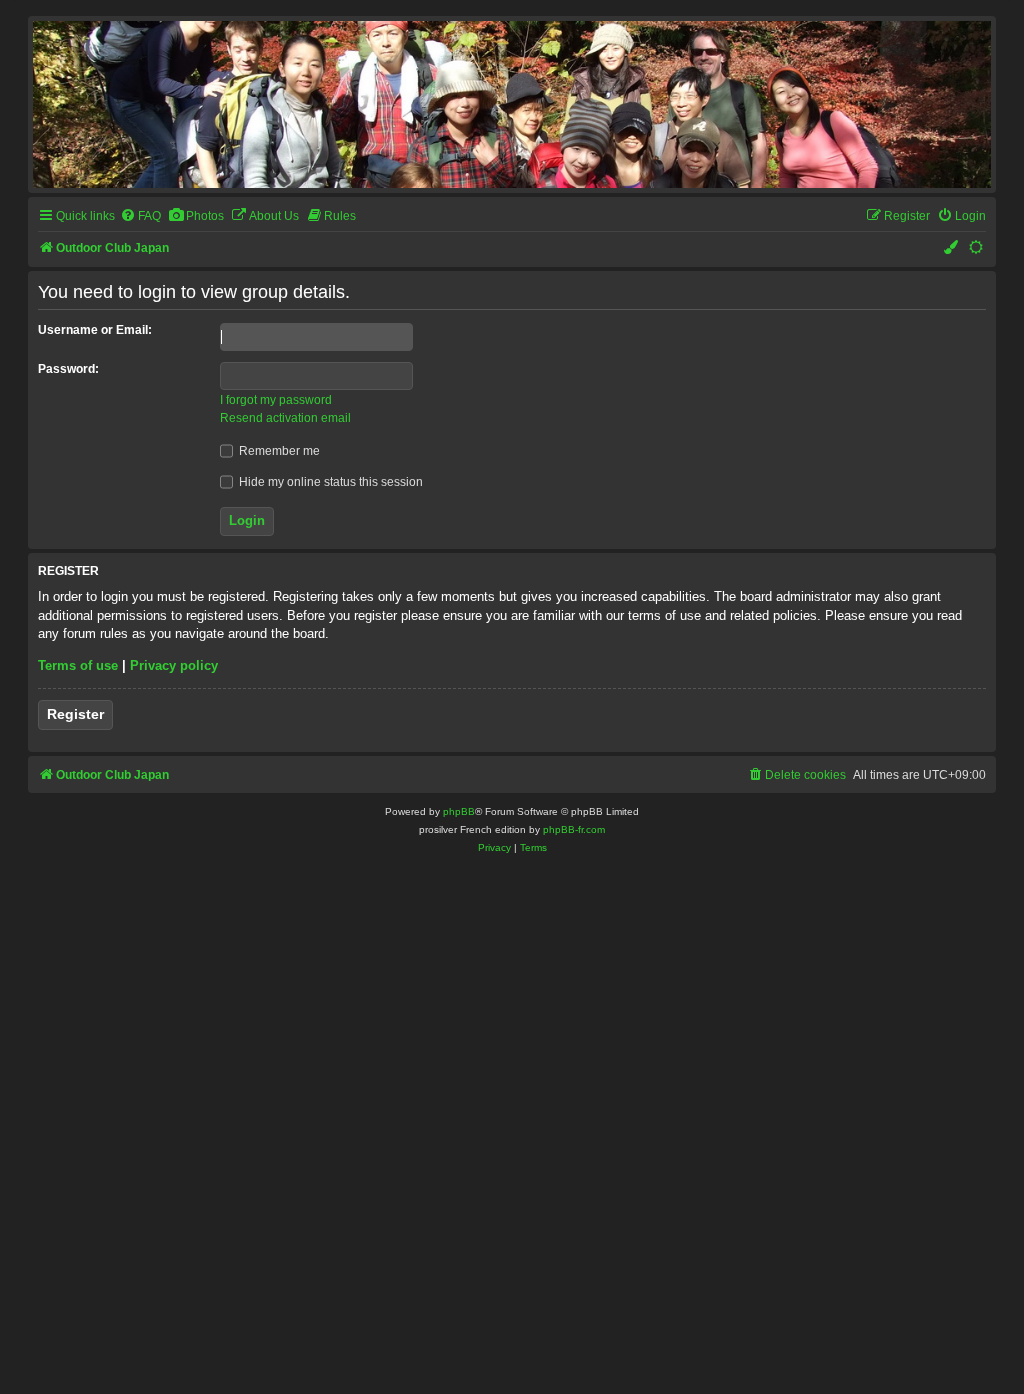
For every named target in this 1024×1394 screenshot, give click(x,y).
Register (75, 714)
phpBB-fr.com (574, 829)
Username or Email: (95, 330)
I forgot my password (276, 400)
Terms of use (78, 665)
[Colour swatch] (952, 248)
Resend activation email (285, 418)
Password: (68, 369)
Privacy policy (174, 665)
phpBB (459, 811)
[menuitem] (140, 216)
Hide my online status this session (329, 482)
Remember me (278, 451)
